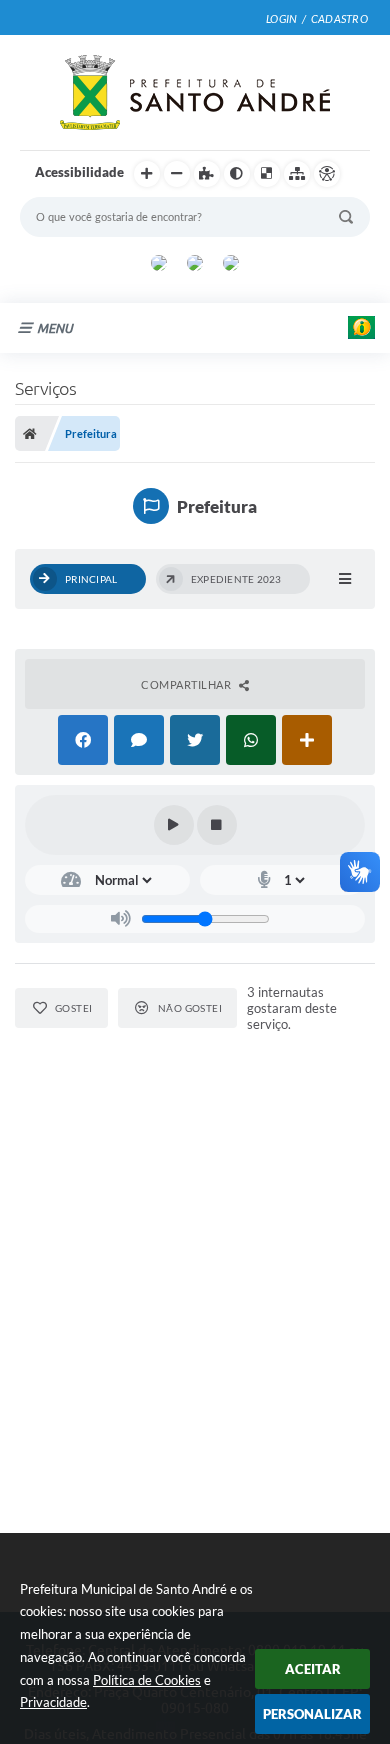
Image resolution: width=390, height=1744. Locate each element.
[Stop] (217, 825)
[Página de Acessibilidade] (327, 174)
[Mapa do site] (297, 174)
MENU (55, 328)
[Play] (174, 825)
